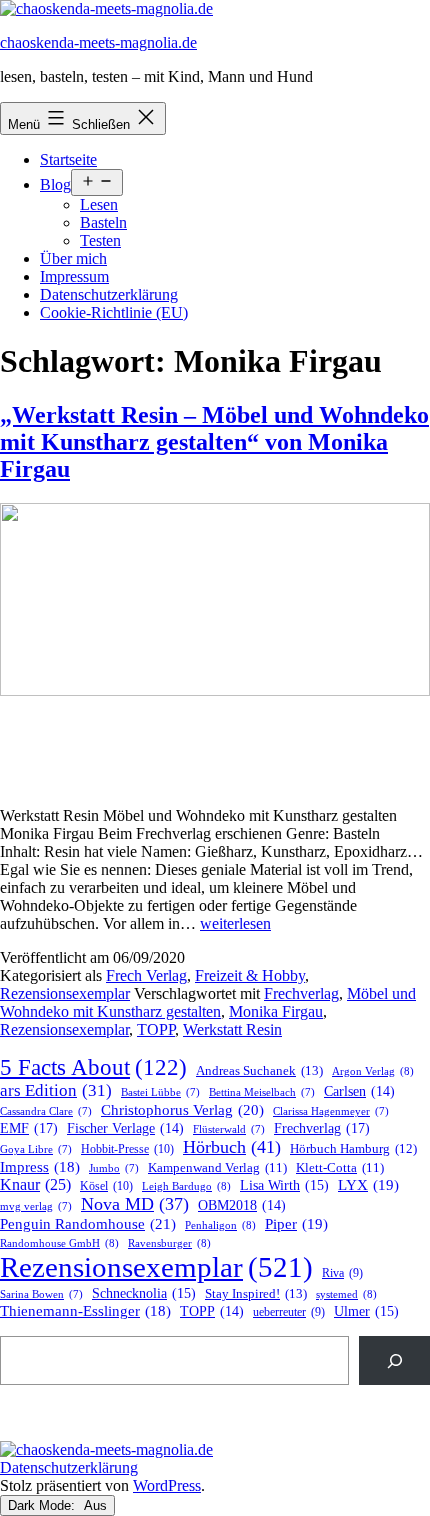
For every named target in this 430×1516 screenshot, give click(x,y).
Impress (40, 1167)
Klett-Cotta (340, 1168)
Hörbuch (232, 1147)
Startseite (68, 159)
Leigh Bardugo (186, 1186)
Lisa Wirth (284, 1185)
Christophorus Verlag (182, 1110)
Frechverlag (301, 993)
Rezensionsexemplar (65, 993)
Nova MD (135, 1204)
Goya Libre (36, 1149)
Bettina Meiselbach (262, 1092)
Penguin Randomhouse (88, 1223)
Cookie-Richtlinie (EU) (114, 312)
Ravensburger (169, 1243)
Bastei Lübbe (160, 1092)
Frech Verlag (146, 975)
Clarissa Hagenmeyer (331, 1111)
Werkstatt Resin (232, 1029)
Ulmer (366, 1311)
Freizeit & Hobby (250, 975)
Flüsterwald (229, 1129)
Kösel (106, 1186)
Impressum (74, 276)
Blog (55, 184)
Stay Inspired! (256, 1293)
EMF (29, 1128)
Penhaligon (220, 1225)
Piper (296, 1224)
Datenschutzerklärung (109, 294)
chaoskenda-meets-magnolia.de (98, 42)
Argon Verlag (373, 1071)
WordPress (167, 1485)
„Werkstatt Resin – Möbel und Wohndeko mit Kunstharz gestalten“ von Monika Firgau (214, 442)
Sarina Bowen (41, 1294)
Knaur (35, 1184)
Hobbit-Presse (127, 1149)
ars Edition (56, 1090)
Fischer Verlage (125, 1128)
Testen (100, 240)
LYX (368, 1185)
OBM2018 (242, 1205)
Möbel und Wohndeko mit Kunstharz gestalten (208, 1002)
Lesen (99, 204)
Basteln (103, 222)
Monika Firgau (276, 1011)
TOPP (156, 1029)
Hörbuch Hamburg (353, 1149)
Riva (342, 1273)
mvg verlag (36, 1206)
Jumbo (114, 1168)
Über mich (73, 258)
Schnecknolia (144, 1293)
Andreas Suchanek (259, 1070)
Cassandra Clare (46, 1111)
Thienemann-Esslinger (85, 1311)
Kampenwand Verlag (217, 1168)
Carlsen (359, 1091)
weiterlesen (235, 923)
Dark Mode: (43, 1505)
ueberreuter (289, 1312)
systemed (346, 1294)
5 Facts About (93, 1067)
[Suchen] (394, 1360)
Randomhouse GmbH (59, 1243)
